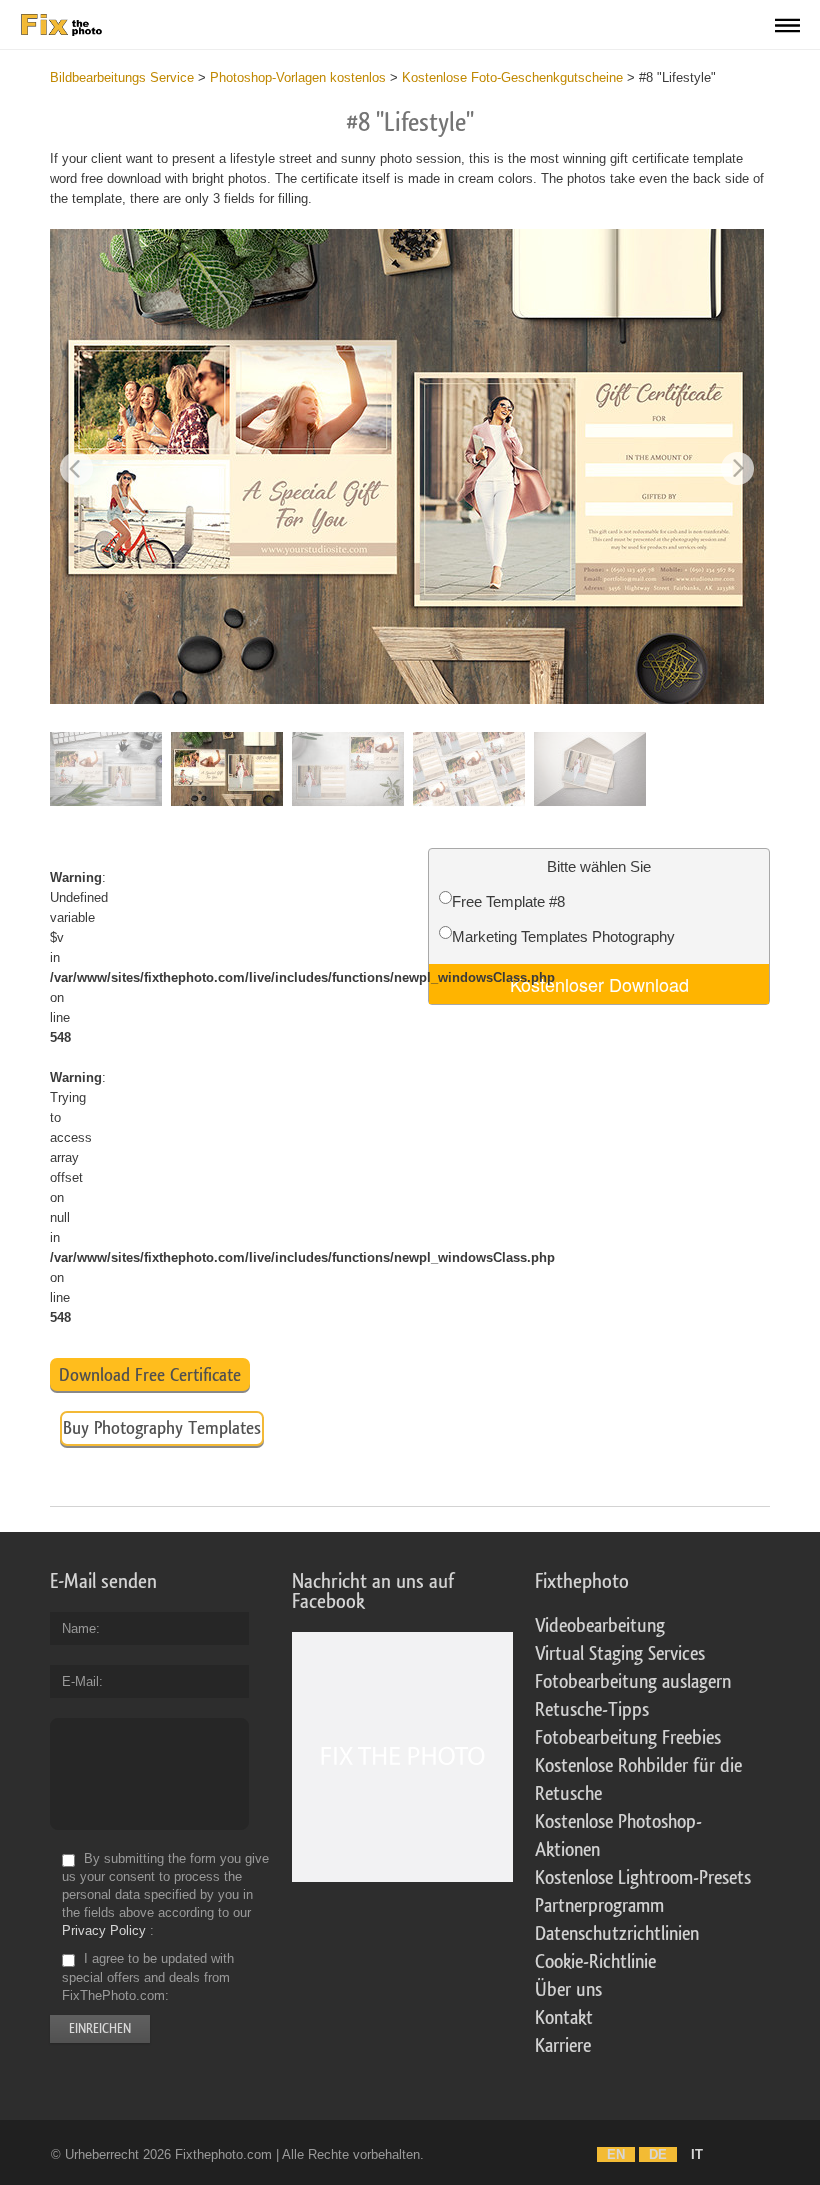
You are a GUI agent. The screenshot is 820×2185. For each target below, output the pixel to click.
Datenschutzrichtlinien (617, 1934)
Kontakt (564, 2018)
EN (616, 2154)
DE (658, 2154)
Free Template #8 (508, 901)
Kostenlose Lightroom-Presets (643, 1878)
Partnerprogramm (599, 1906)
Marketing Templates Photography (563, 936)
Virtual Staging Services (620, 1654)
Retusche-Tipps (592, 1710)
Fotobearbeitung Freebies (628, 1738)
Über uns (568, 1990)
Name (79, 1628)
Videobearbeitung (600, 1626)
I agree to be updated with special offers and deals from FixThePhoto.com (148, 1977)
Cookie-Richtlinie (595, 1962)
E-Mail (80, 1681)
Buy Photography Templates (162, 1428)
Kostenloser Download (599, 984)
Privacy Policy (104, 1930)
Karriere (563, 2046)
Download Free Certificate (150, 1375)
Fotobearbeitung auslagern (633, 1682)
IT (697, 2154)
